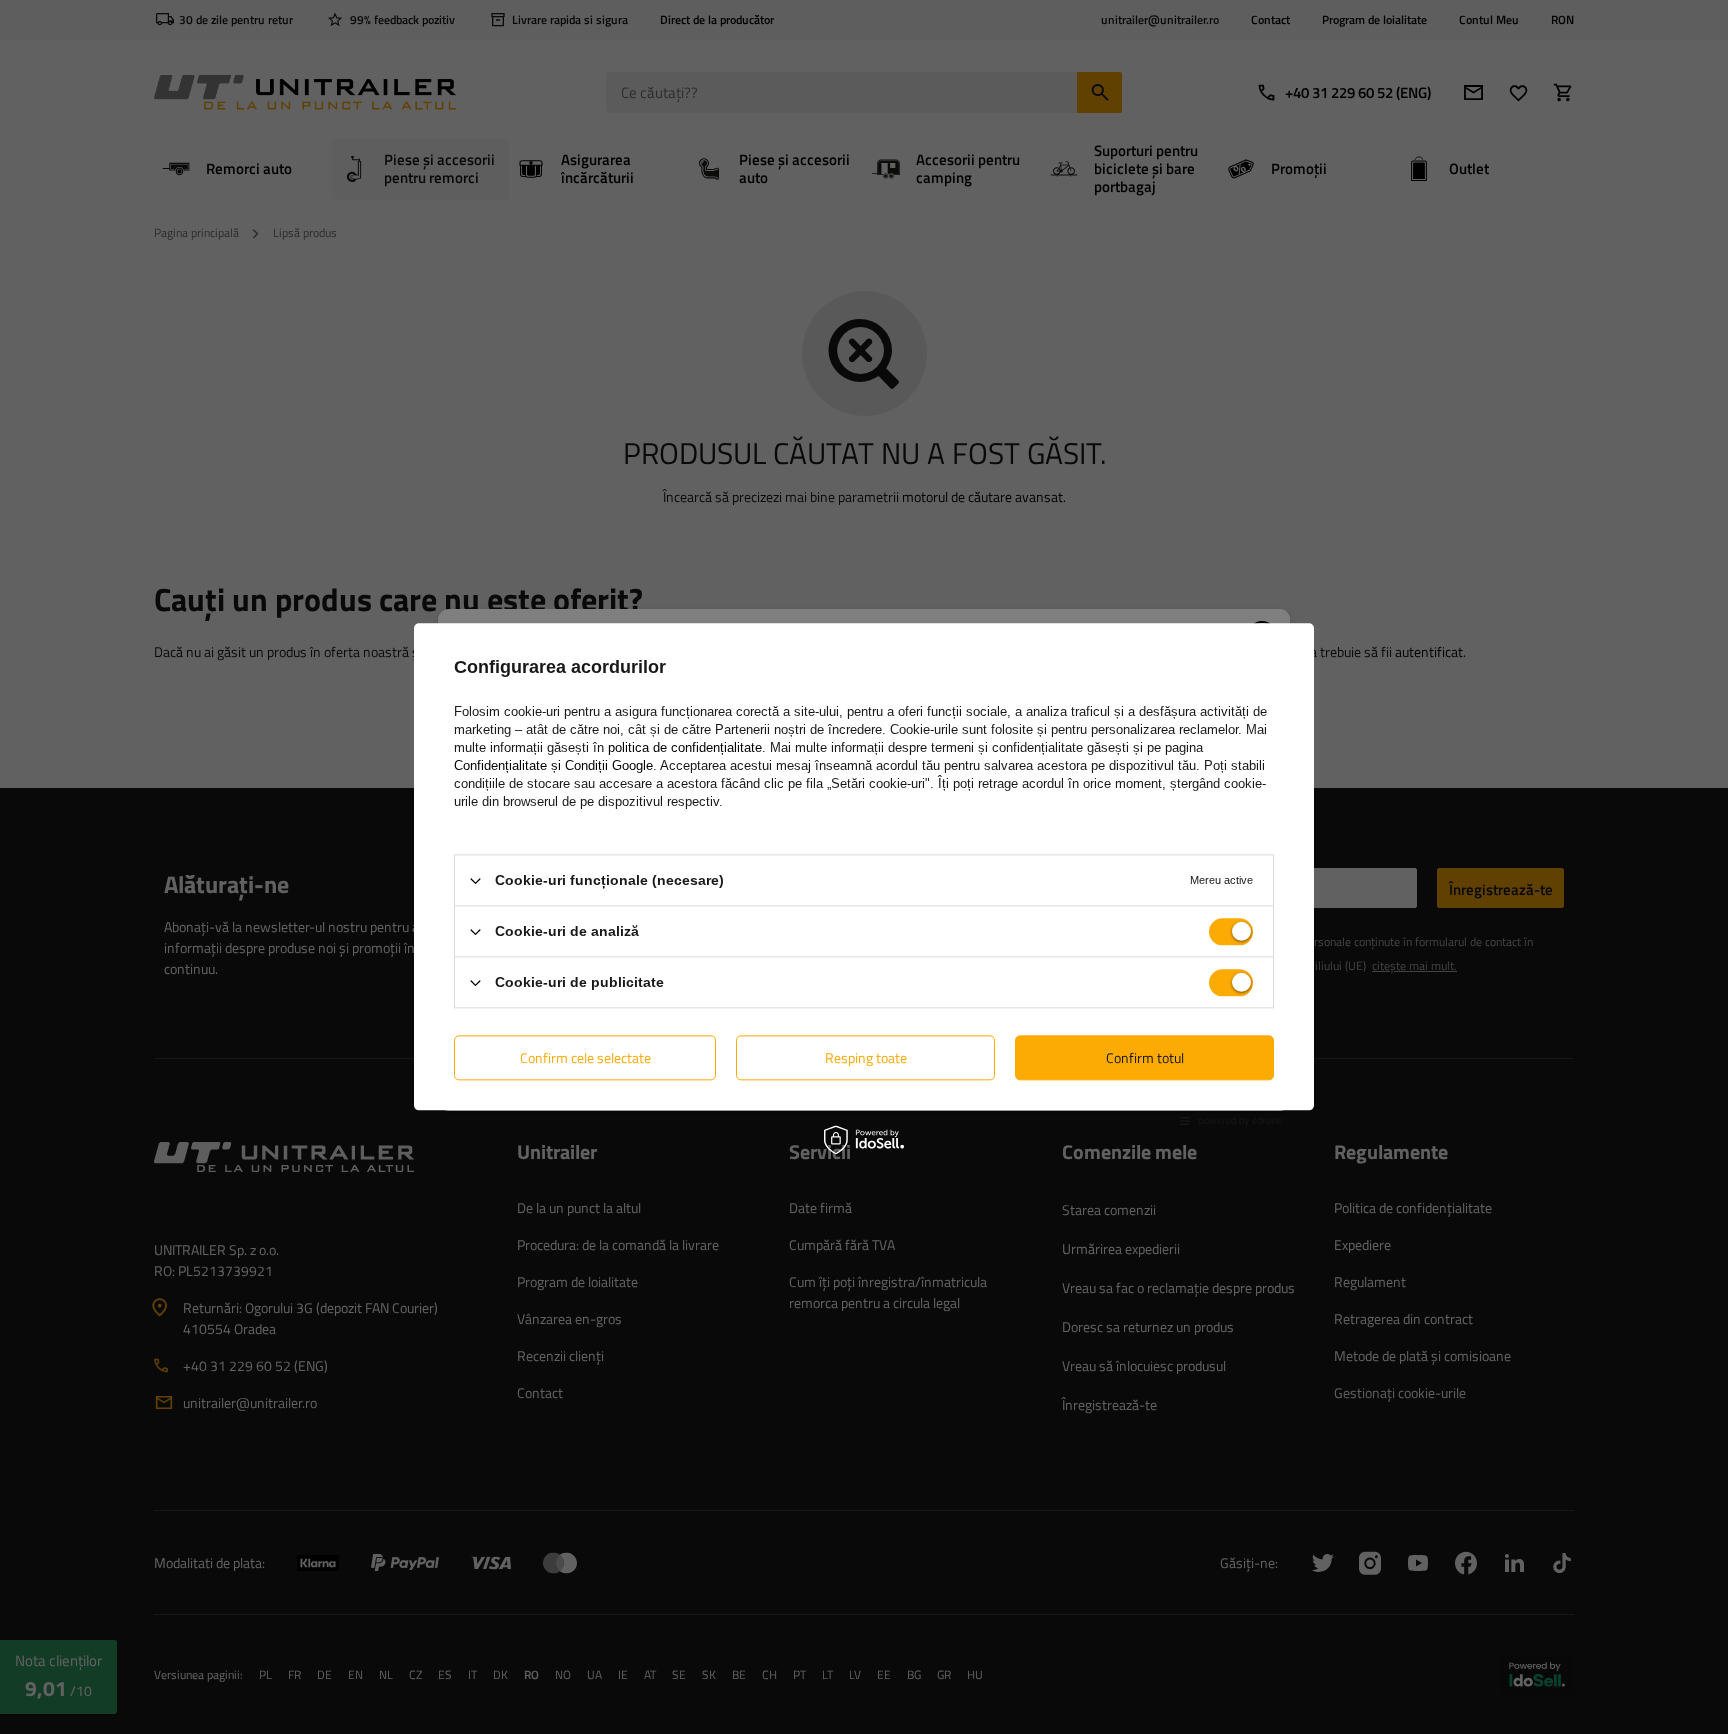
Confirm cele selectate (585, 1057)
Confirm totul (1145, 1057)
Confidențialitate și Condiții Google (553, 765)
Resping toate (866, 1057)
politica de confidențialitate (685, 747)
